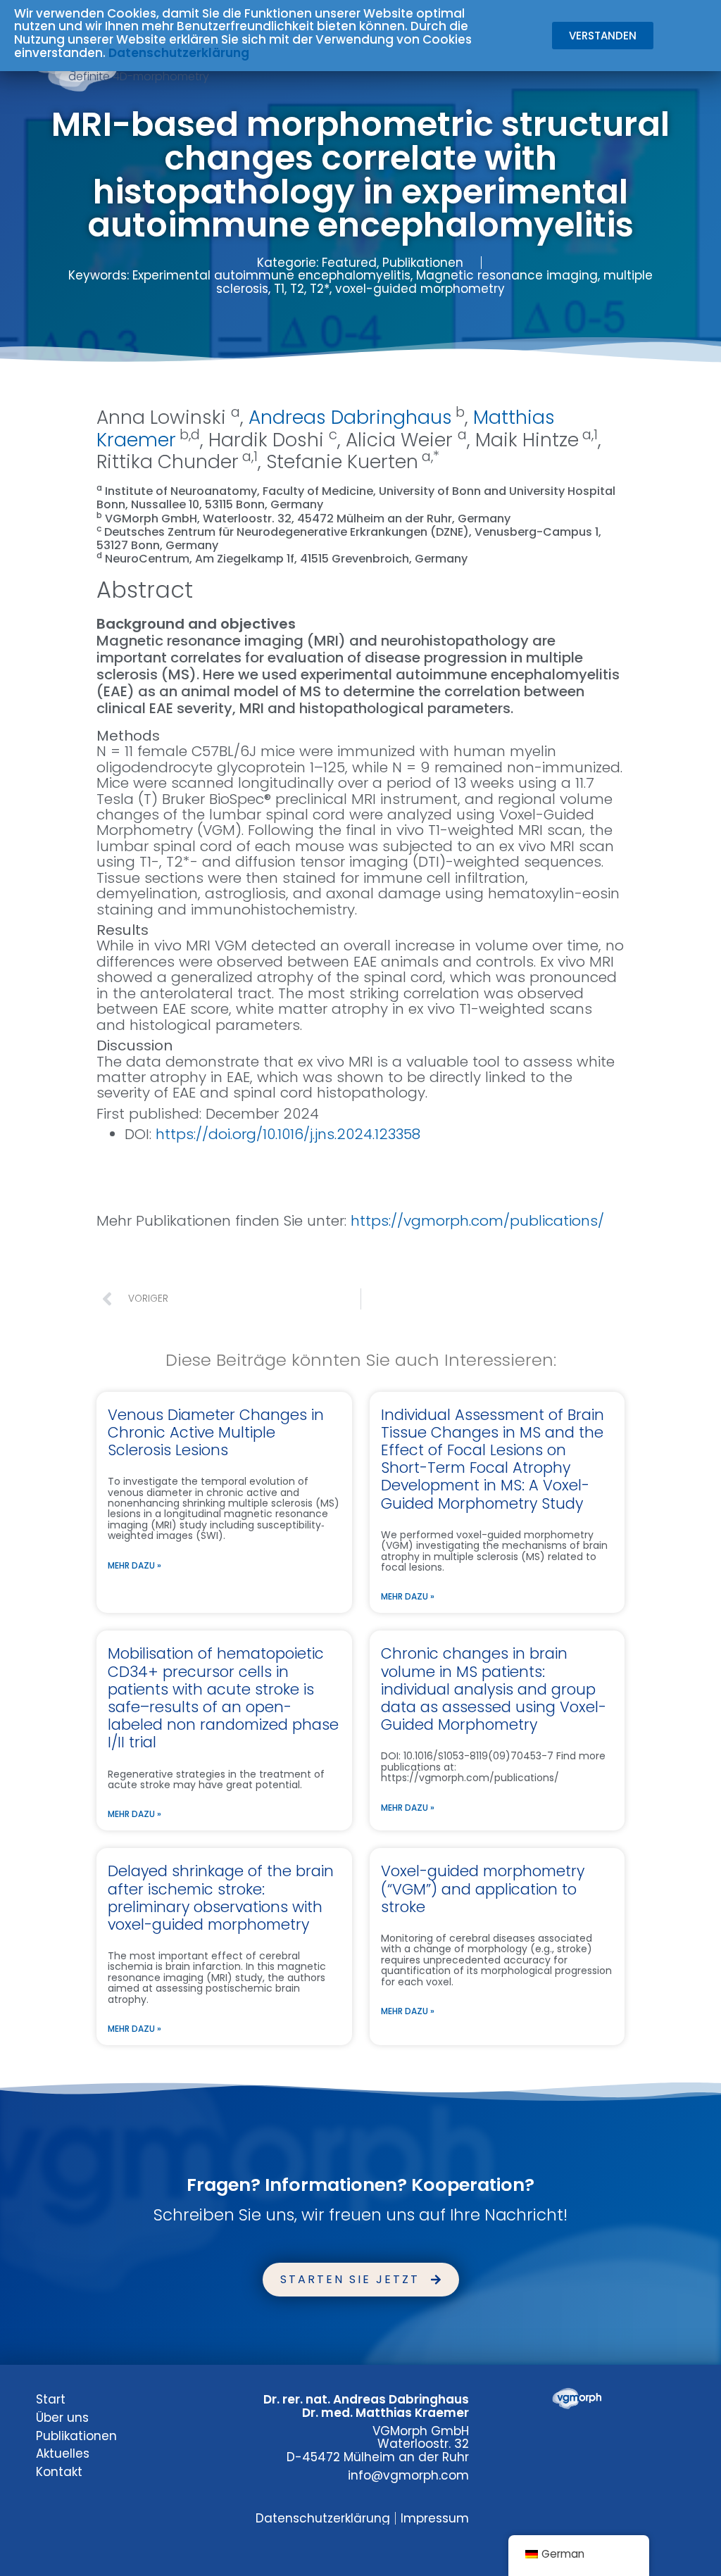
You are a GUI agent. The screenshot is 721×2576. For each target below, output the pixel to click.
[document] (360, 1288)
